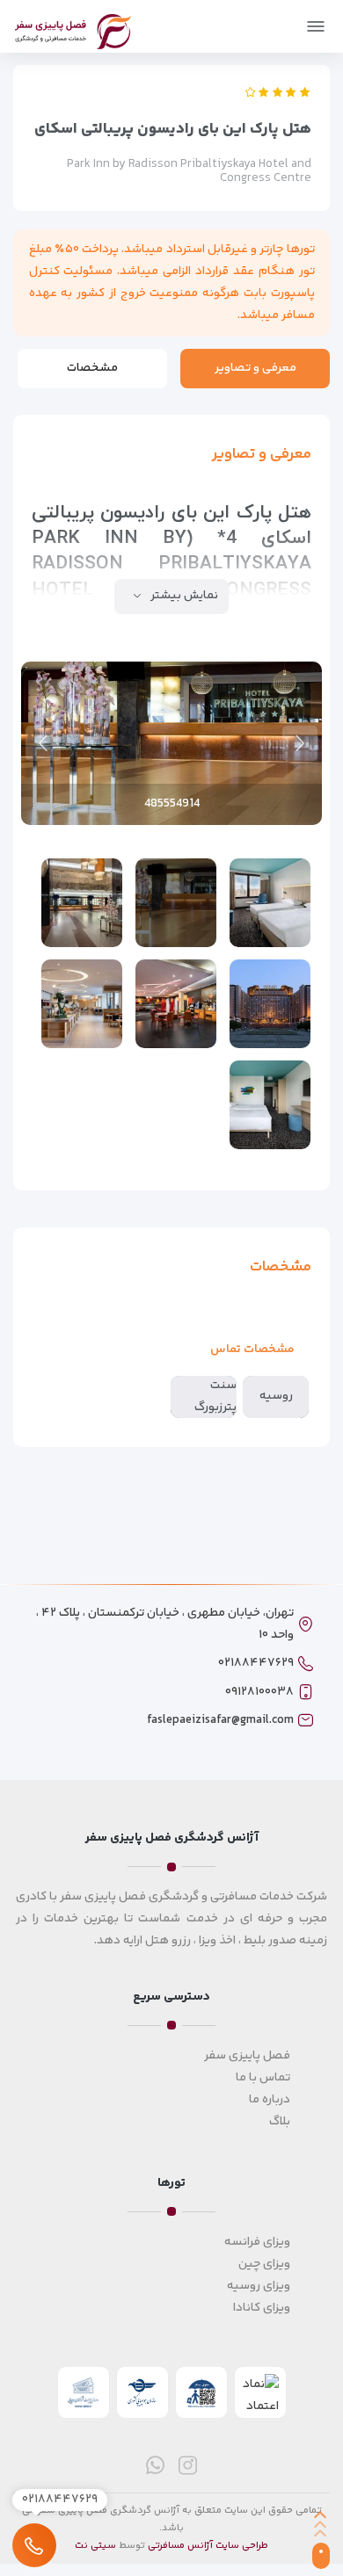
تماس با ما (263, 2078)
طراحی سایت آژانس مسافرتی (208, 2546)
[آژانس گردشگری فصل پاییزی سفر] (73, 29)
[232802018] (270, 1004)
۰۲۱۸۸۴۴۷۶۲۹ (256, 1663)
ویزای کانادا (262, 2308)
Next (43, 743)
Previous (300, 743)
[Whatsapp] (155, 2465)
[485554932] (270, 1105)
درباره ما (270, 2100)
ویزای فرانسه (257, 2242)
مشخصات (92, 368)
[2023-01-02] (176, 1004)
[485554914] (176, 903)
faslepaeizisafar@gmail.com (220, 1720)
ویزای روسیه (259, 2286)
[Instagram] (188, 2465)
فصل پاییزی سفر (247, 2056)
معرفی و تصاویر (255, 368)
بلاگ (280, 2122)
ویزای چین (264, 2264)
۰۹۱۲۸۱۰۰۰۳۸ (259, 1692)
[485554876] (82, 903)
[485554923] (270, 903)
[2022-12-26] (82, 1004)
